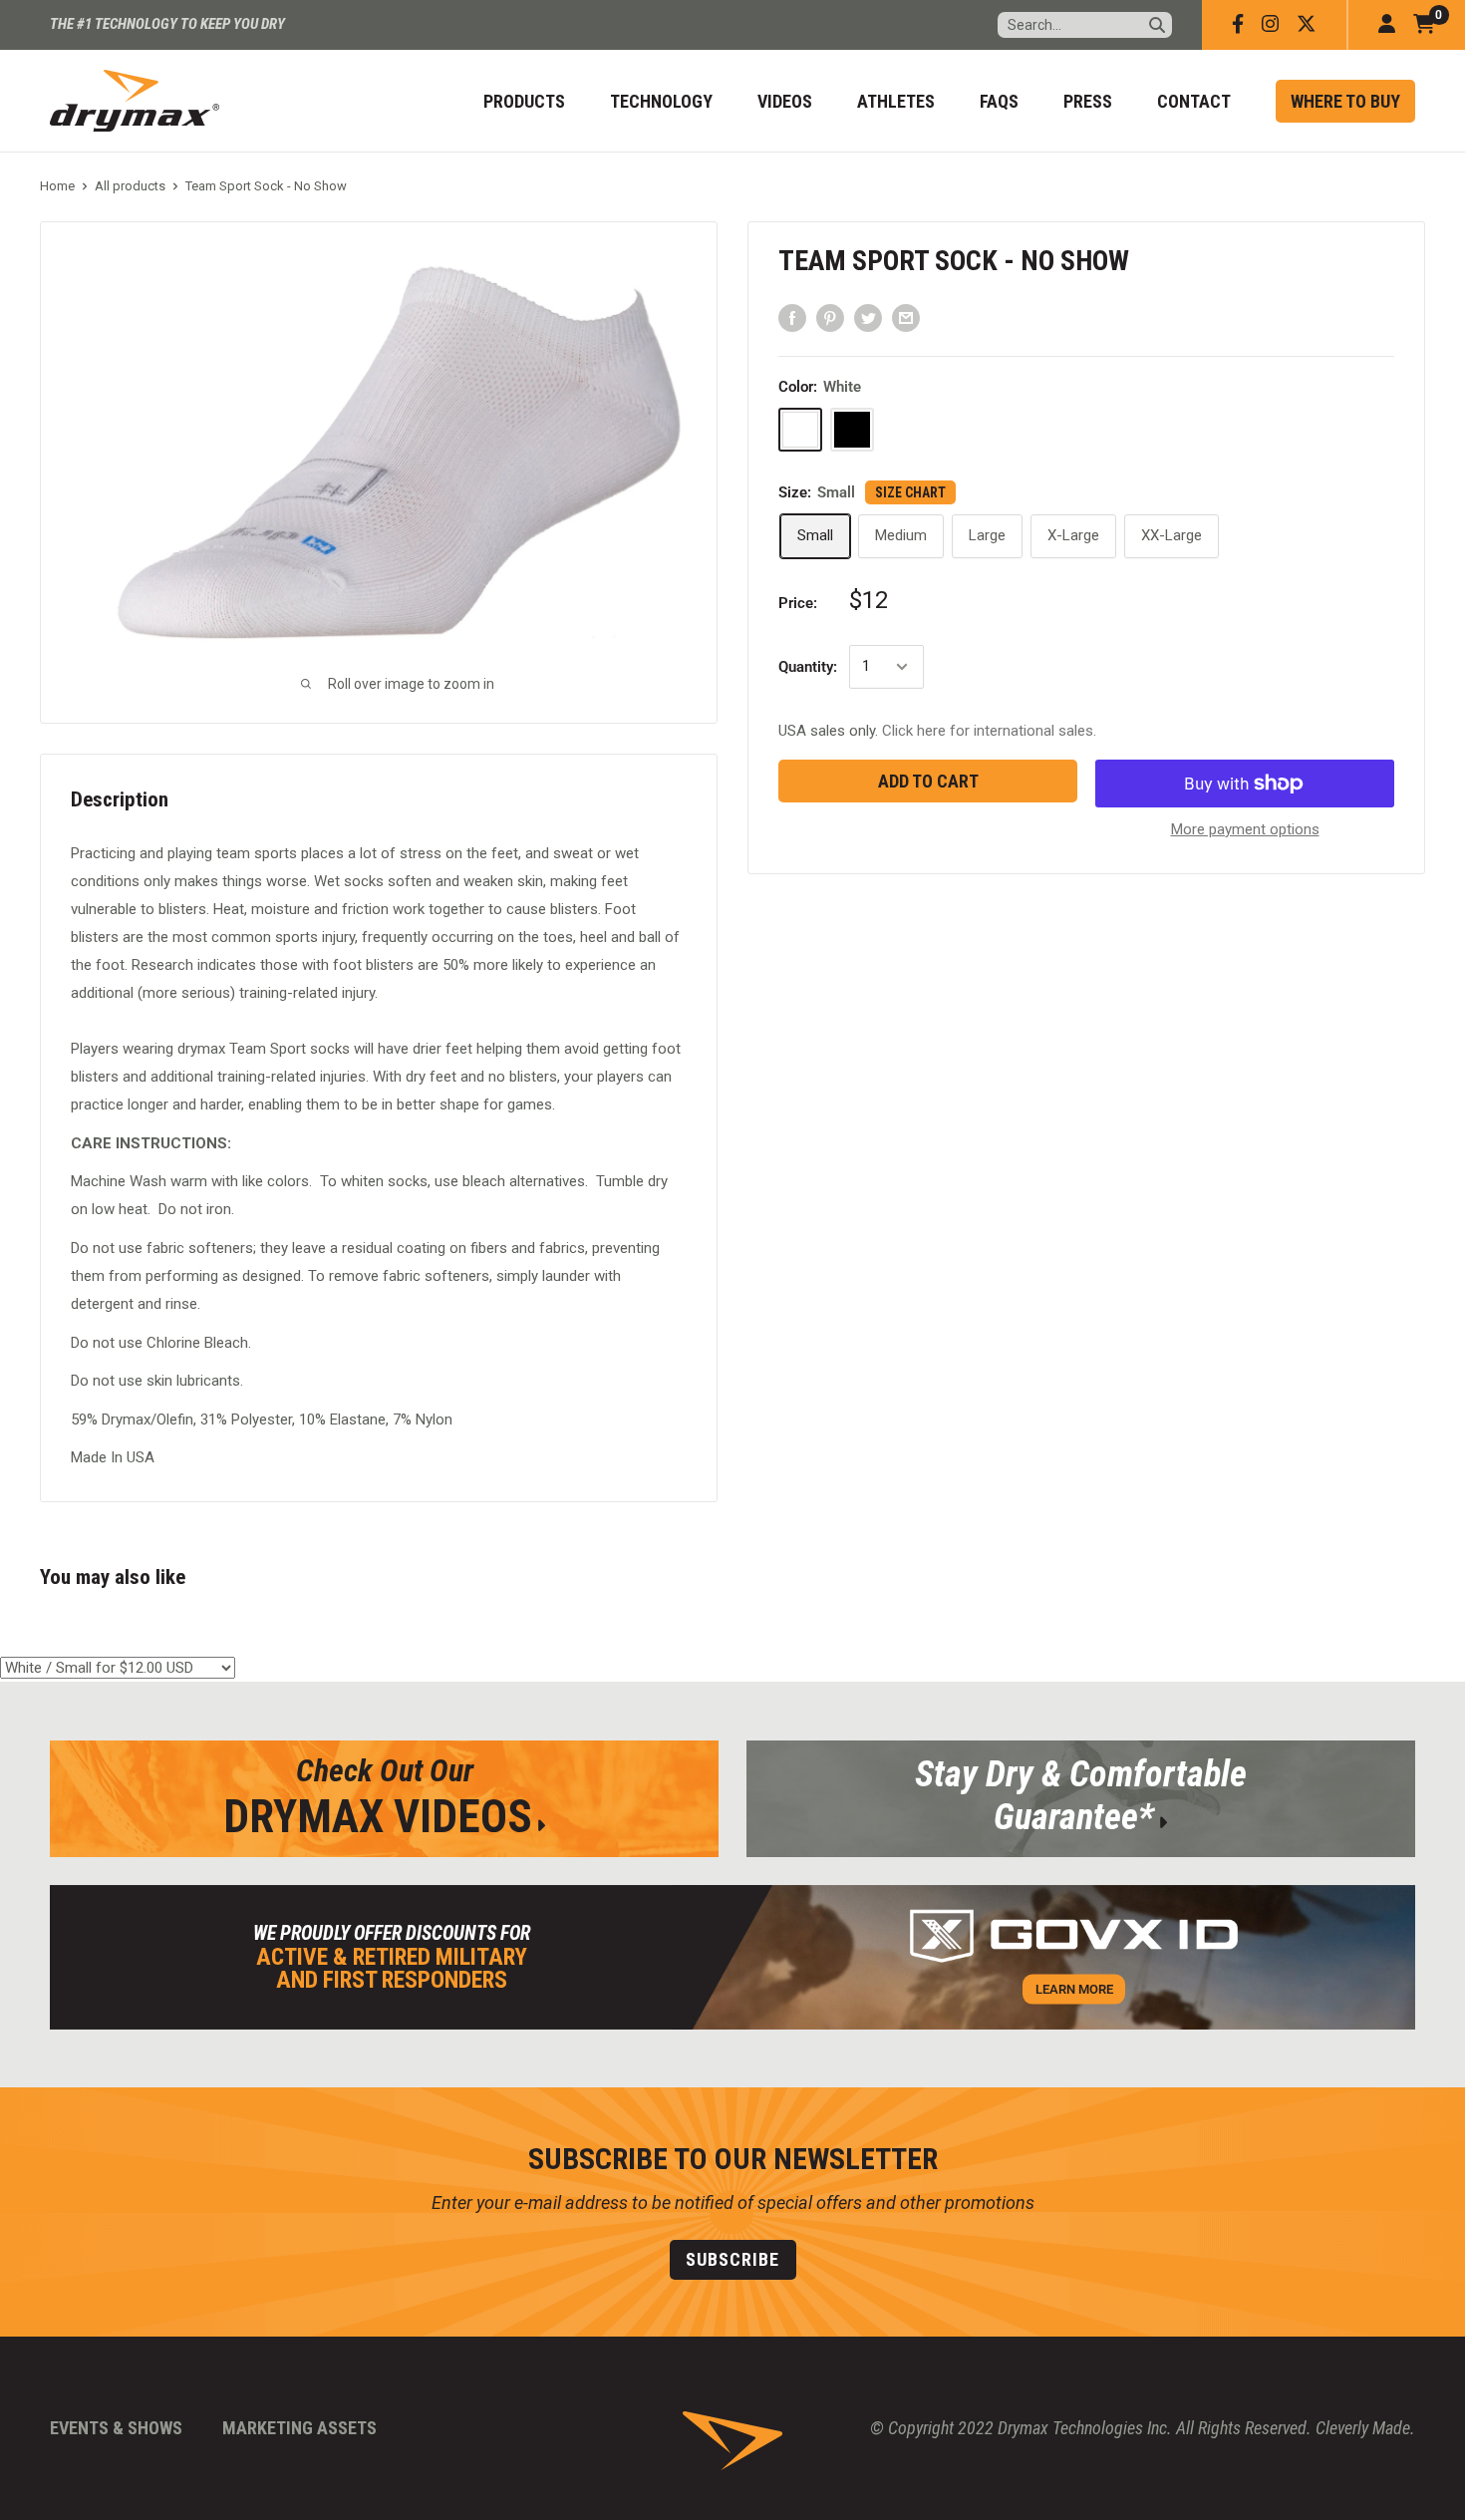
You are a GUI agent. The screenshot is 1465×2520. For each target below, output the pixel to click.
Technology (661, 101)
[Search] (1157, 25)
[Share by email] (906, 317)
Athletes (896, 101)
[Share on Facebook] (792, 317)
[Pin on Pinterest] (830, 317)
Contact (1194, 101)
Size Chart (910, 492)
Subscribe (732, 2259)
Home (57, 186)
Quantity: (808, 667)
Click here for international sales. (989, 731)
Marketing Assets (299, 2428)
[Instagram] (1270, 24)
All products (130, 186)
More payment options (1245, 829)
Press (1088, 101)
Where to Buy (1345, 101)
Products (524, 101)
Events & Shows (116, 2428)
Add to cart (928, 781)
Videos (785, 101)
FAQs (999, 101)
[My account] (1387, 25)
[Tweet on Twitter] (868, 317)
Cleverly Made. (1365, 2428)
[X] (1307, 24)
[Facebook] (1238, 24)
